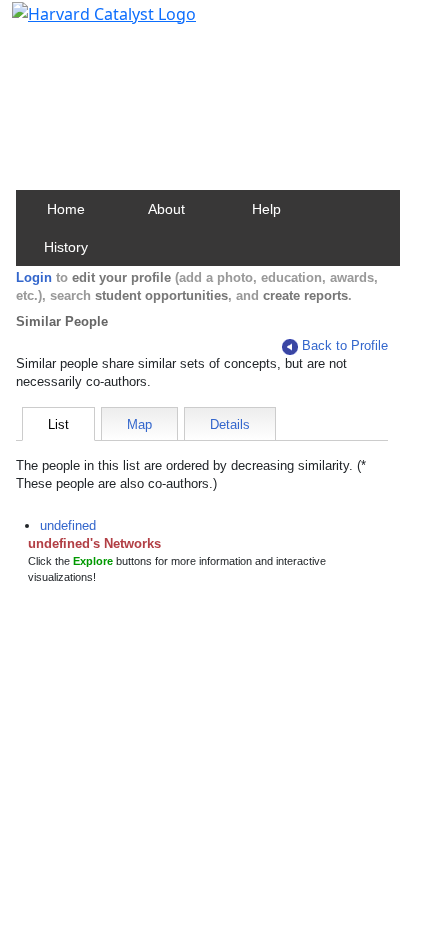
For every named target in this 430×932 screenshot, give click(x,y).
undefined (68, 525)
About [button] (166, 209)
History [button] (66, 247)
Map (139, 424)
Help (266, 209)
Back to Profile (345, 345)
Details (230, 424)
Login (34, 277)
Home (66, 209)
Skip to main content (83, 24)
